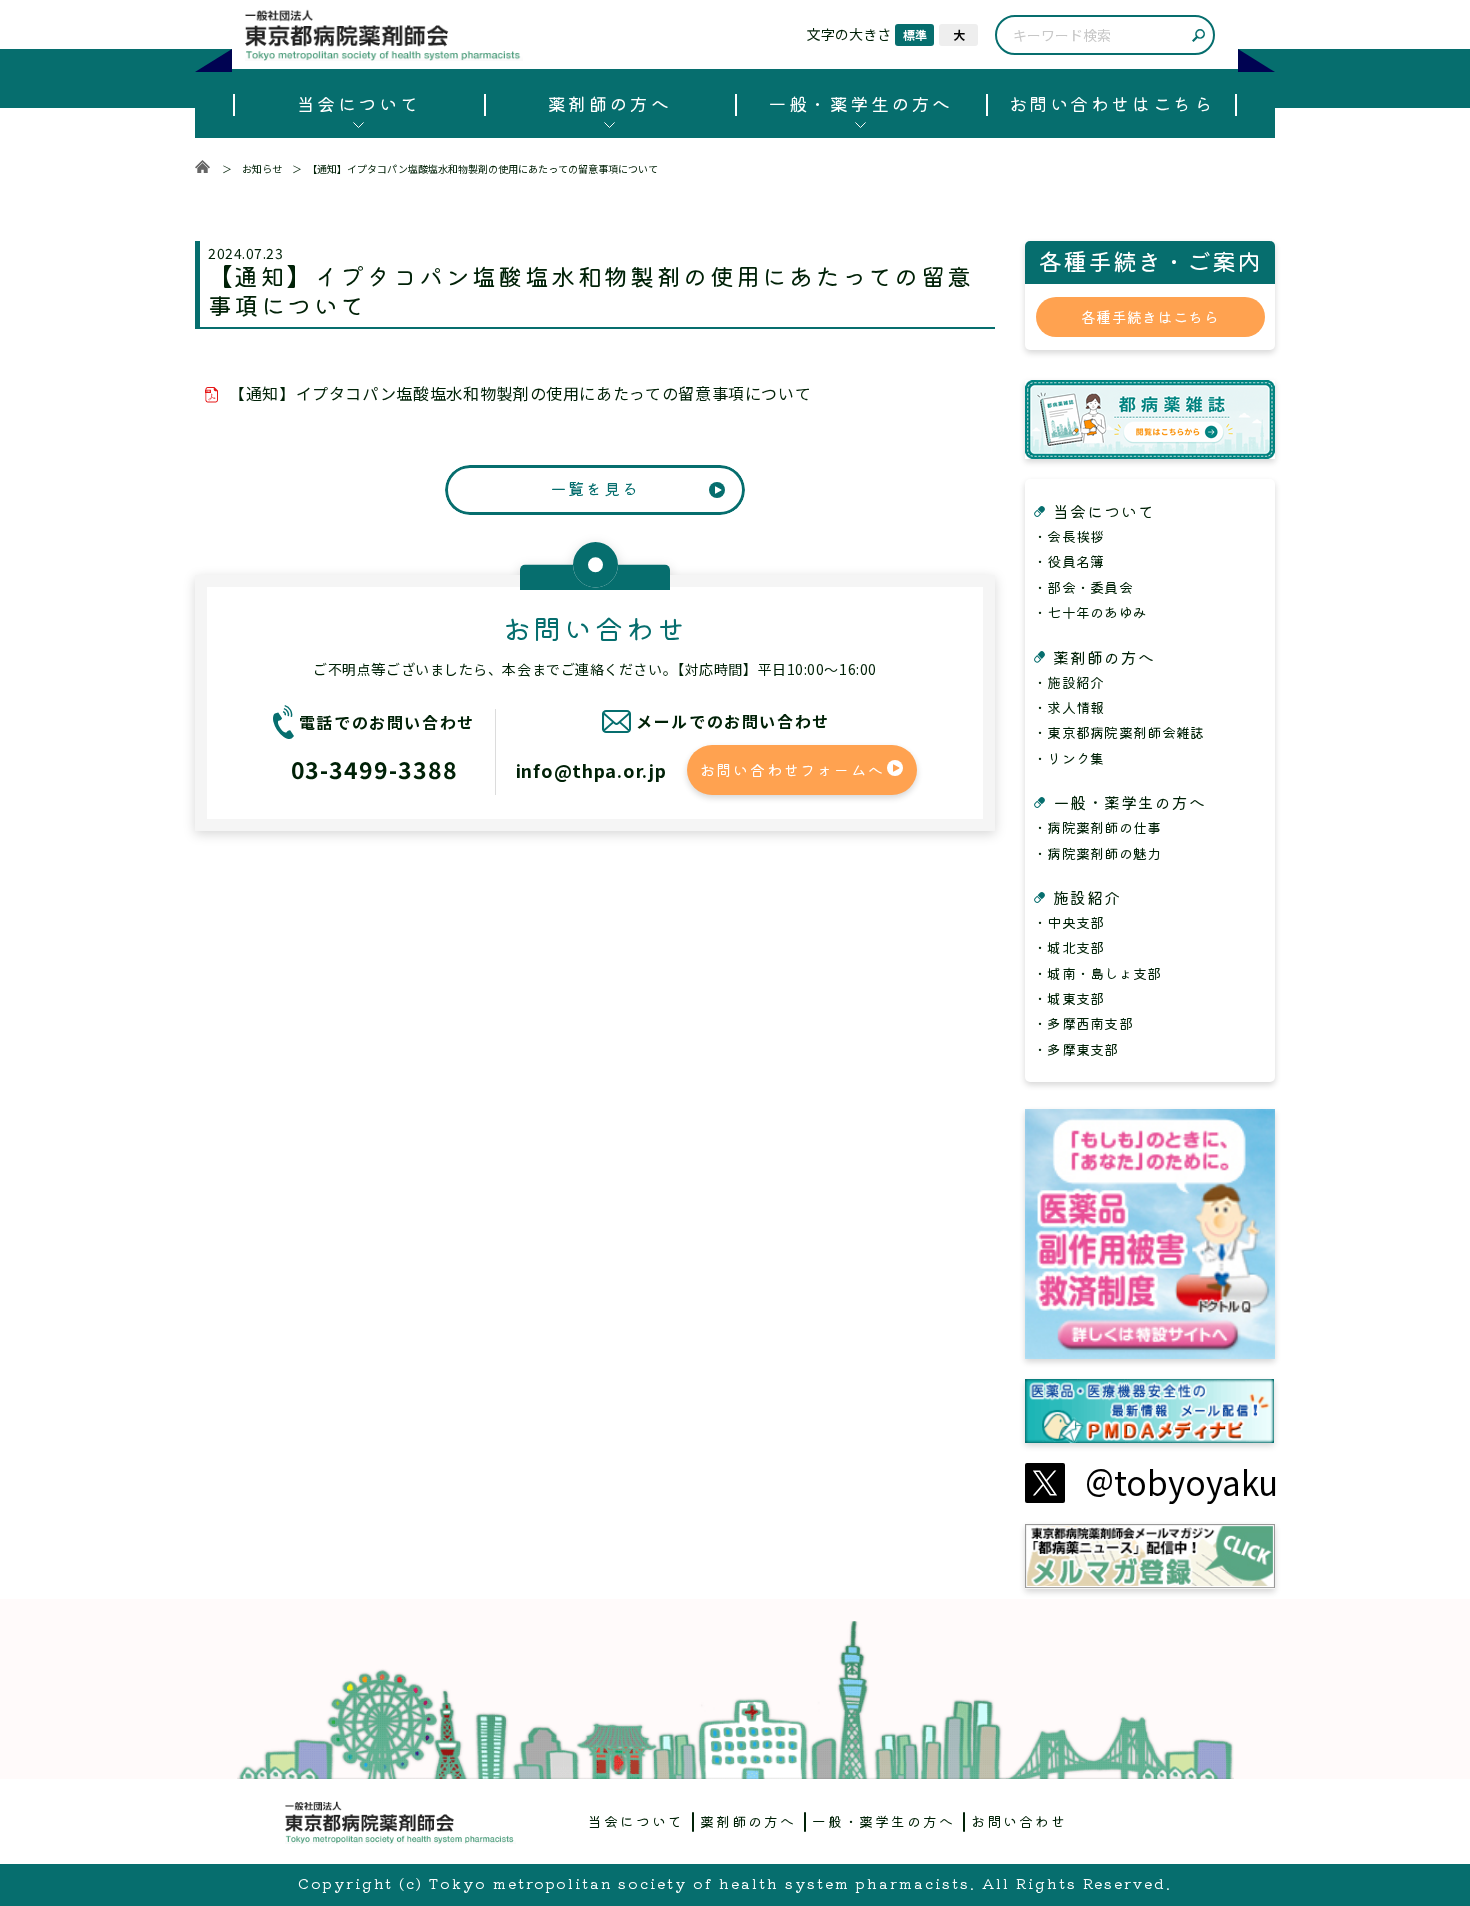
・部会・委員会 (1083, 587)
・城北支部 (1068, 947)
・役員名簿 (1068, 561)
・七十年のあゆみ (1090, 612)
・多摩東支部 (1076, 1049)
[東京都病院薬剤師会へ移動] (202, 168)
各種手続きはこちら (1150, 316)
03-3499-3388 (374, 769)
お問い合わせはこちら (1111, 103)
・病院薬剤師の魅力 (1097, 853)
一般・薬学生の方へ (860, 103)
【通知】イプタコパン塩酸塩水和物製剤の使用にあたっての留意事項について (520, 393)
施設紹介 (1087, 897)
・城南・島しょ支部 (1097, 973)
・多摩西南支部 (1083, 1023)
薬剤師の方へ (609, 103)
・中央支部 (1068, 922)
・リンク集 (1068, 758)
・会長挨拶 (1068, 536)
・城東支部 (1068, 998)
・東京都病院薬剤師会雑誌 (1118, 732)
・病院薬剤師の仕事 (1097, 827)
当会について (358, 103)
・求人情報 (1068, 707)
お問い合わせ (1019, 1821)
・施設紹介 (1068, 682)
